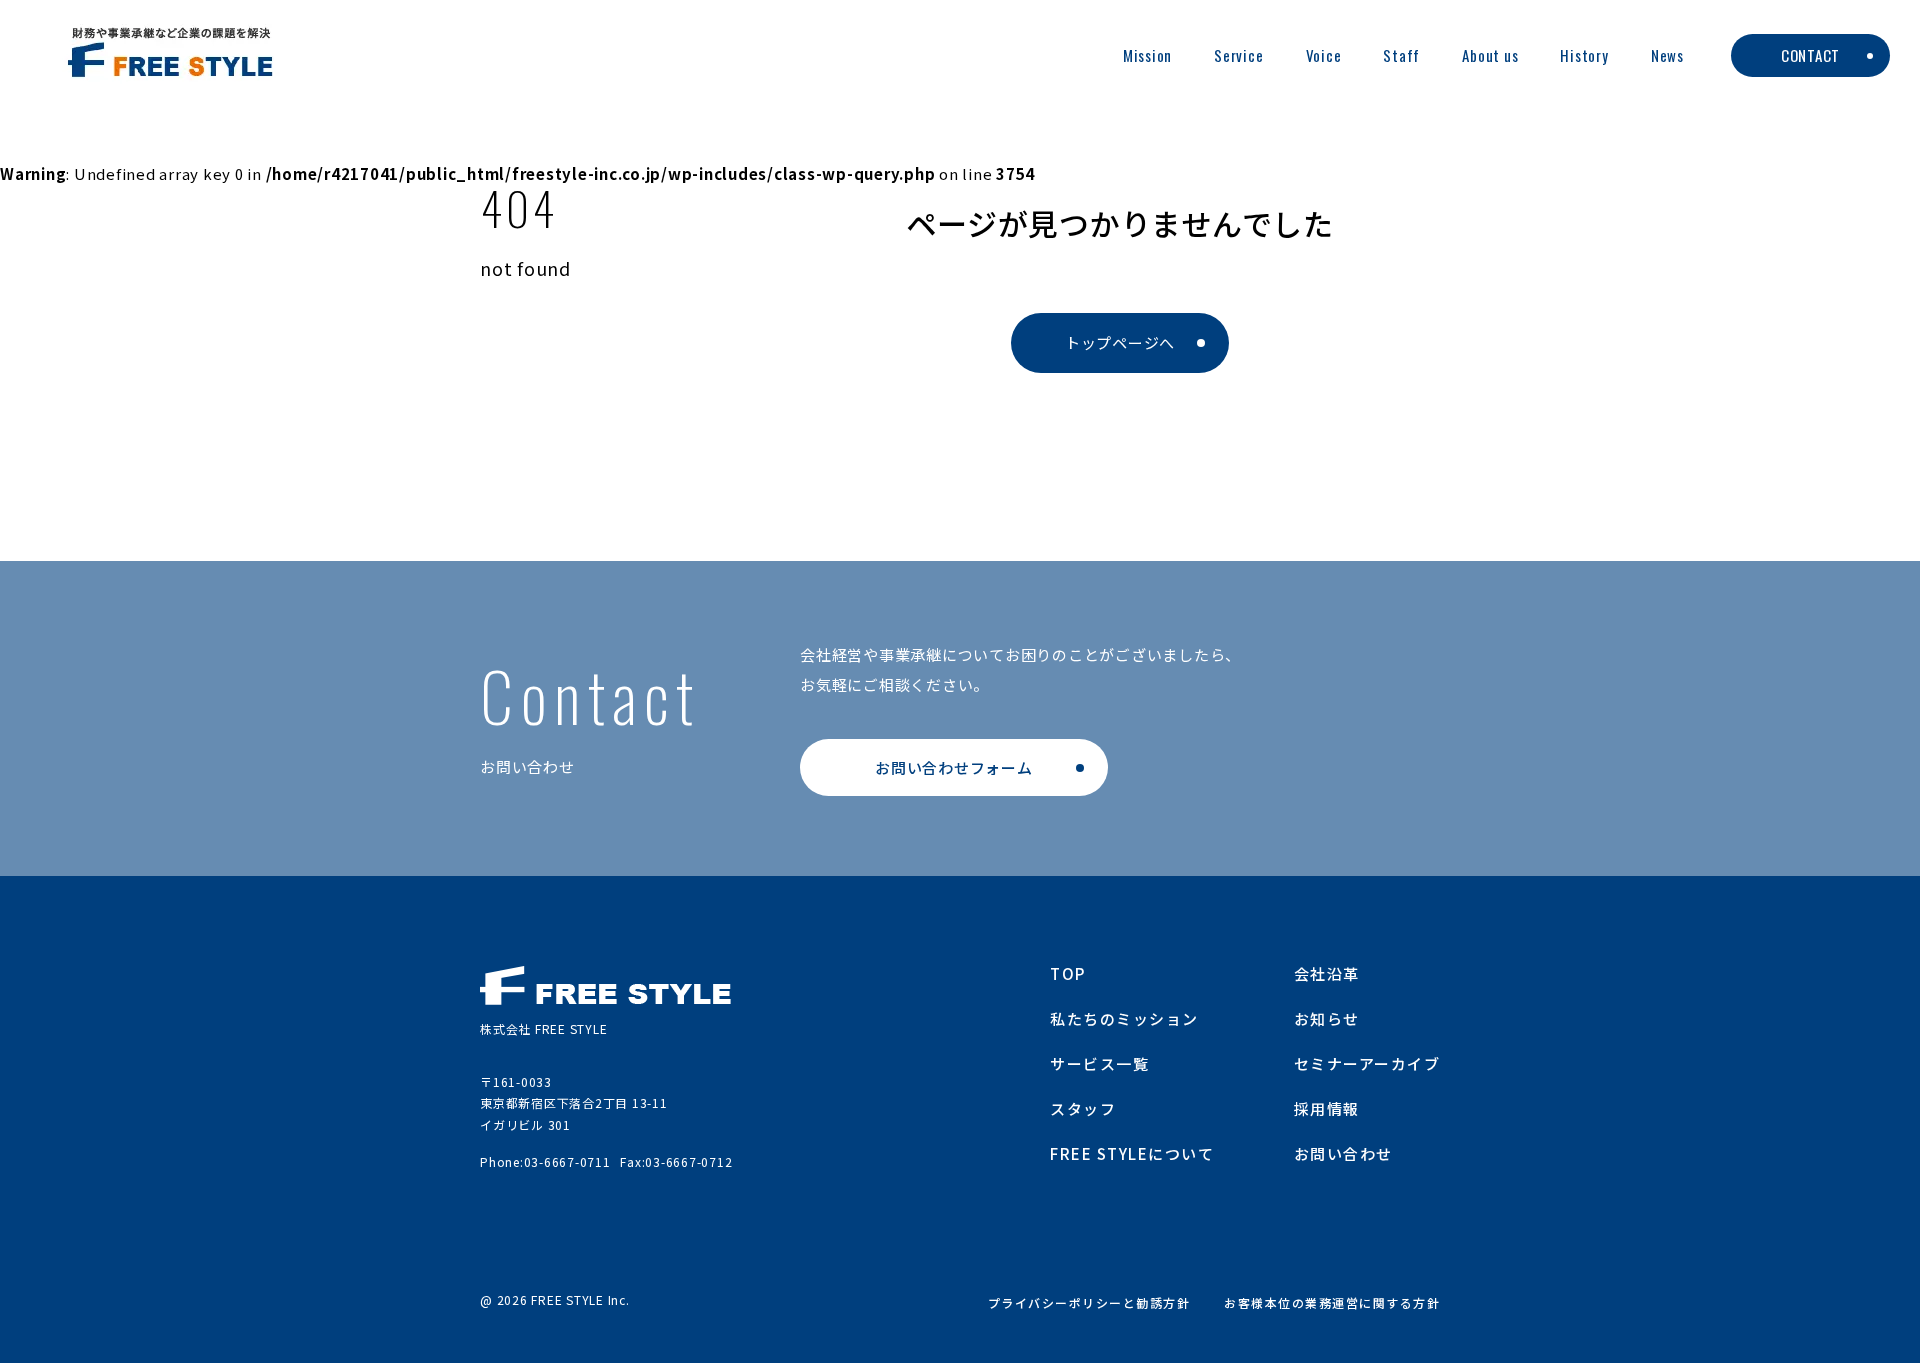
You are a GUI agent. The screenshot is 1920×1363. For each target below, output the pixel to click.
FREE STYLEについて (1132, 1153)
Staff (1401, 55)
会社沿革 (1327, 973)
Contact (1810, 55)
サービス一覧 (1099, 1063)
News (1667, 55)
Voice (1324, 55)
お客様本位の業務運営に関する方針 (1332, 1302)
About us (1490, 55)
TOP (1068, 973)
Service (1238, 55)
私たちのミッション (1124, 1018)
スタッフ (1083, 1108)
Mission (1147, 55)
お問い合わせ (1343, 1153)
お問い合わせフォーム (954, 767)
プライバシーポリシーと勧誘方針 (1089, 1302)
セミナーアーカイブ (1367, 1063)
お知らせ (1327, 1018)
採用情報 (1327, 1108)
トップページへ (1120, 342)
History (1584, 55)
